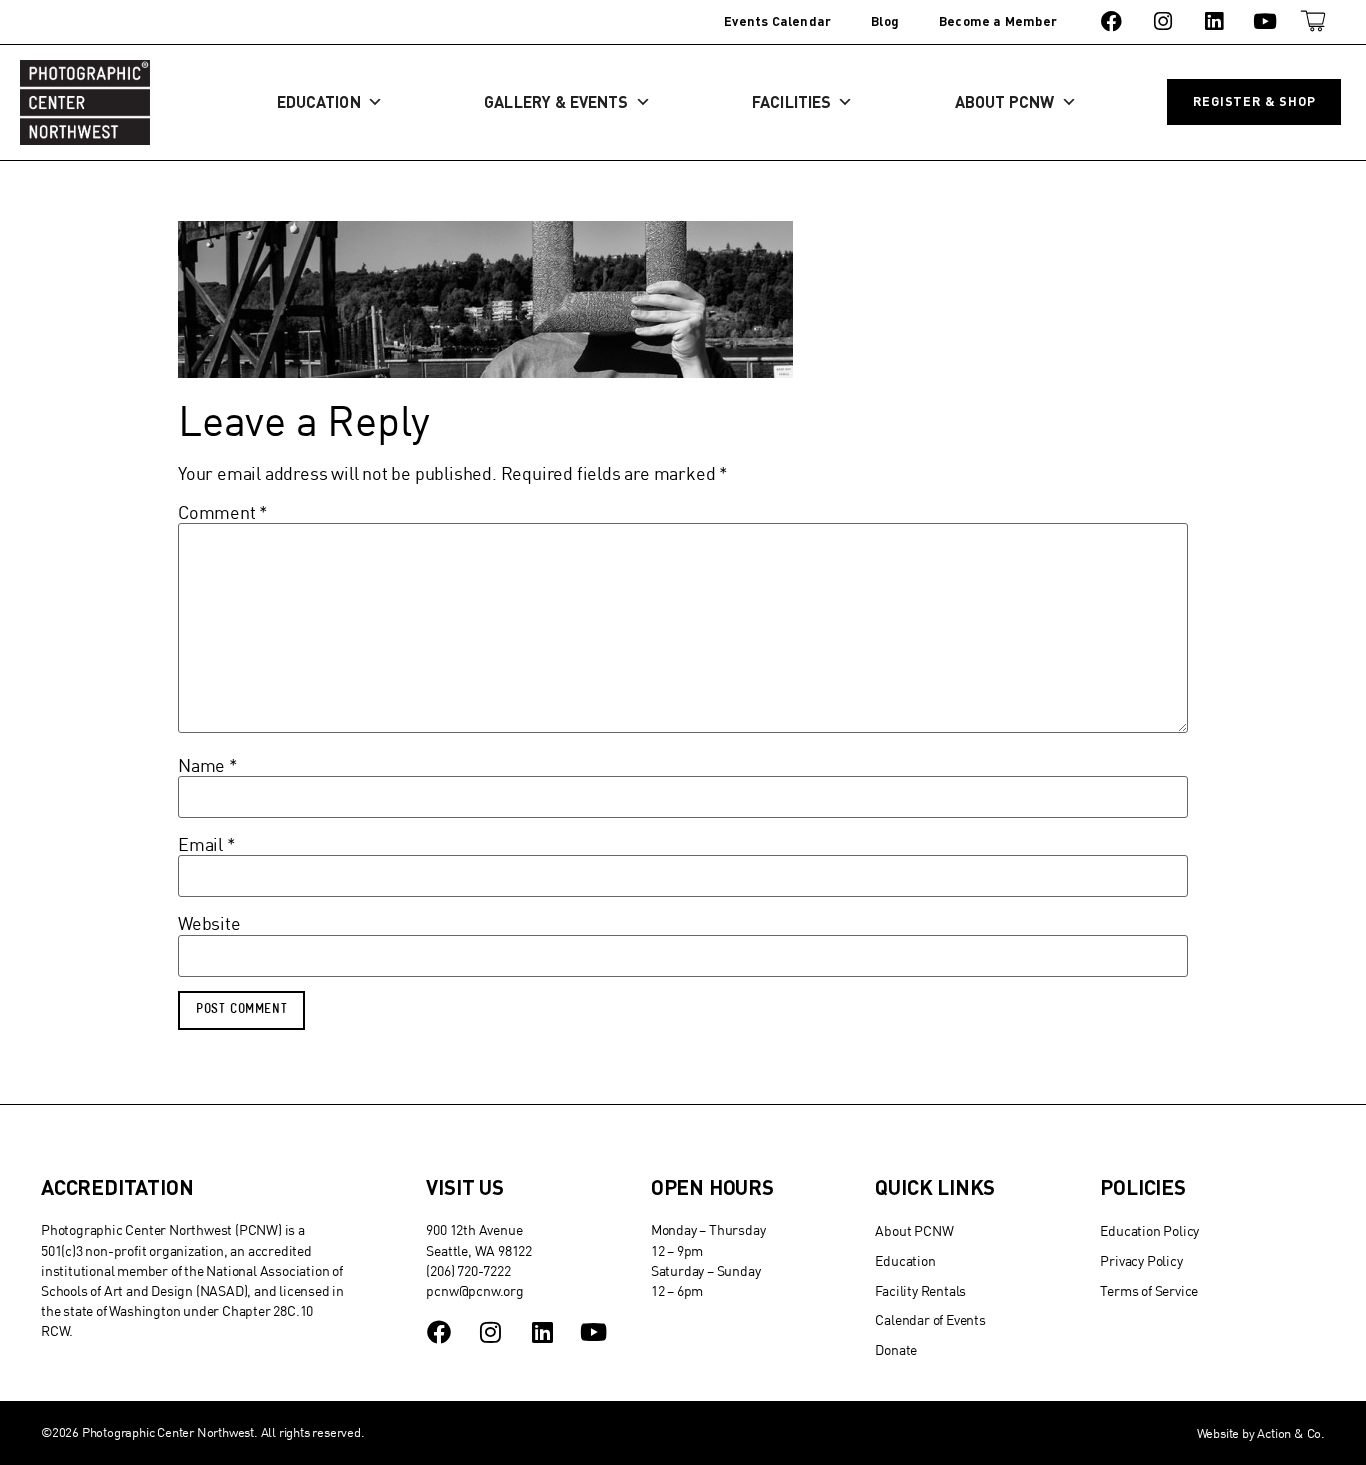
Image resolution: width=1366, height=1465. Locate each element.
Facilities (791, 101)
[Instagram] (1162, 21)
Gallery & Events (556, 101)
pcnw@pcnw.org (474, 1290)
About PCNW (1005, 101)
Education (319, 101)
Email (207, 845)
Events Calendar (777, 21)
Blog (885, 21)
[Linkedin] (1213, 21)
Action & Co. (1291, 1433)
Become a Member (998, 21)
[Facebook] (1111, 21)
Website (209, 924)
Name (208, 766)
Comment (223, 513)
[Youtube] (1265, 21)
